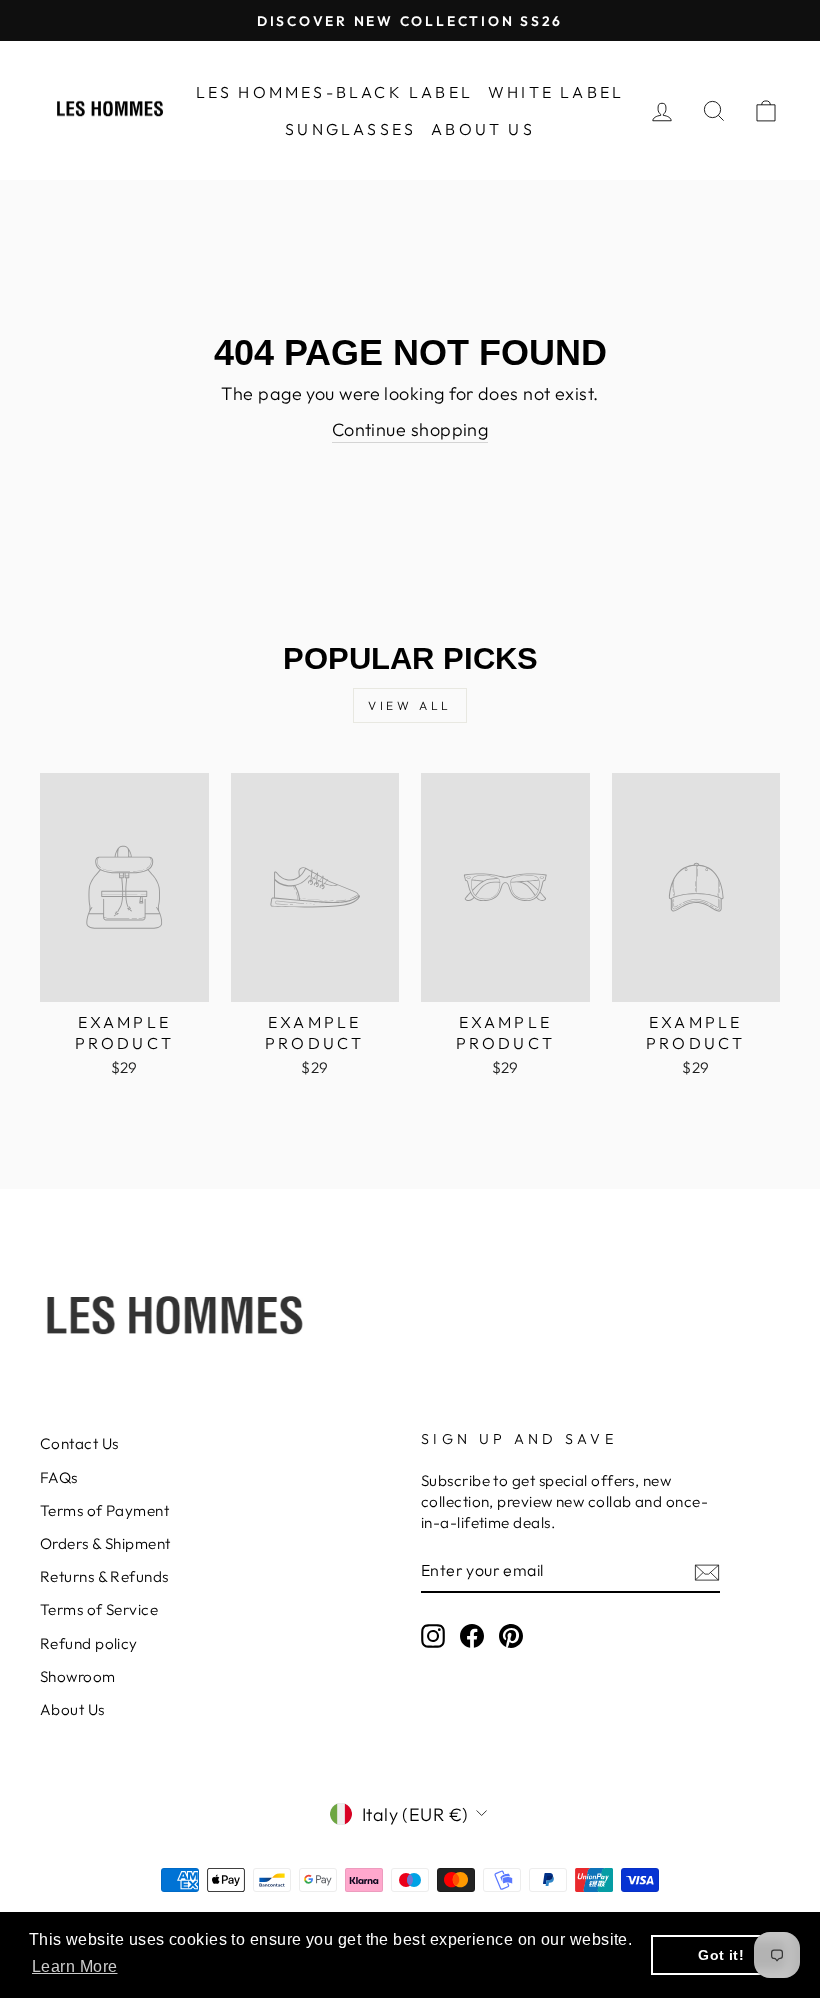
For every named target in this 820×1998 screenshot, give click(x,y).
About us (483, 129)
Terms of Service (99, 1609)
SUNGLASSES (350, 129)
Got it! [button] (721, 1955)
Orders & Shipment (105, 1543)
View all (410, 705)
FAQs (59, 1477)
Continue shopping (410, 429)
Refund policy (89, 1643)
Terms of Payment (104, 1510)
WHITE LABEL (556, 92)
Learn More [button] (75, 1966)
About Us (72, 1709)
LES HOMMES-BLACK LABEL (334, 92)
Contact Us (79, 1443)
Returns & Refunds (104, 1576)
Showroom (78, 1676)
